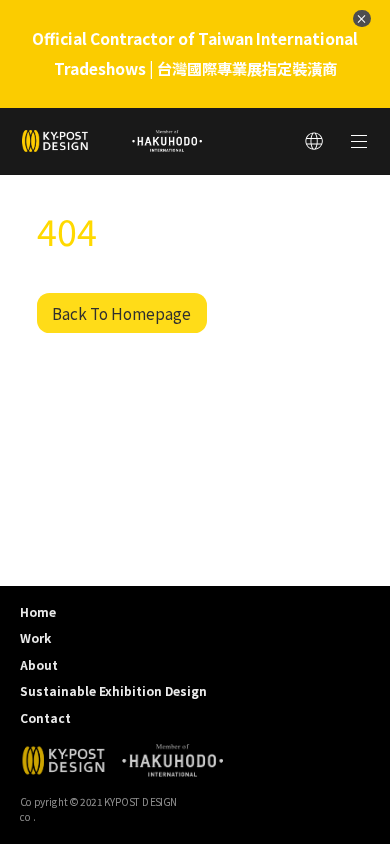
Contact (45, 717)
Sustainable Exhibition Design (113, 690)
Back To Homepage (121, 313)
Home (38, 611)
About (39, 664)
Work (35, 637)
